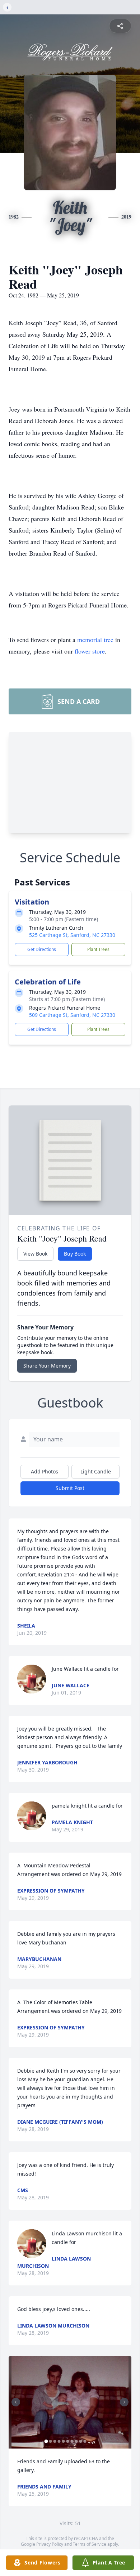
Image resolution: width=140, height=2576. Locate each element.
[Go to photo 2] (51, 2441)
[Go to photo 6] (68, 2441)
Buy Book (75, 1254)
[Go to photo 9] (81, 2441)
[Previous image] (16, 2402)
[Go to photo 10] (85, 2441)
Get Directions (42, 949)
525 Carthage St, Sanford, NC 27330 (72, 935)
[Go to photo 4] (59, 2441)
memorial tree (95, 639)
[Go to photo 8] (76, 2441)
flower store (90, 651)
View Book (35, 1254)
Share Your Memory (47, 1366)
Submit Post (70, 1488)
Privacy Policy (50, 2544)
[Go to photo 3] (55, 2441)
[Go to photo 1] (46, 2441)
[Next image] (124, 2402)
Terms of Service (90, 2544)
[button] (70, 2402)
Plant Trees (98, 949)
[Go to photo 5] (64, 2441)
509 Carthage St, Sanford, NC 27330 (72, 1015)
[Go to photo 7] (72, 2441)
